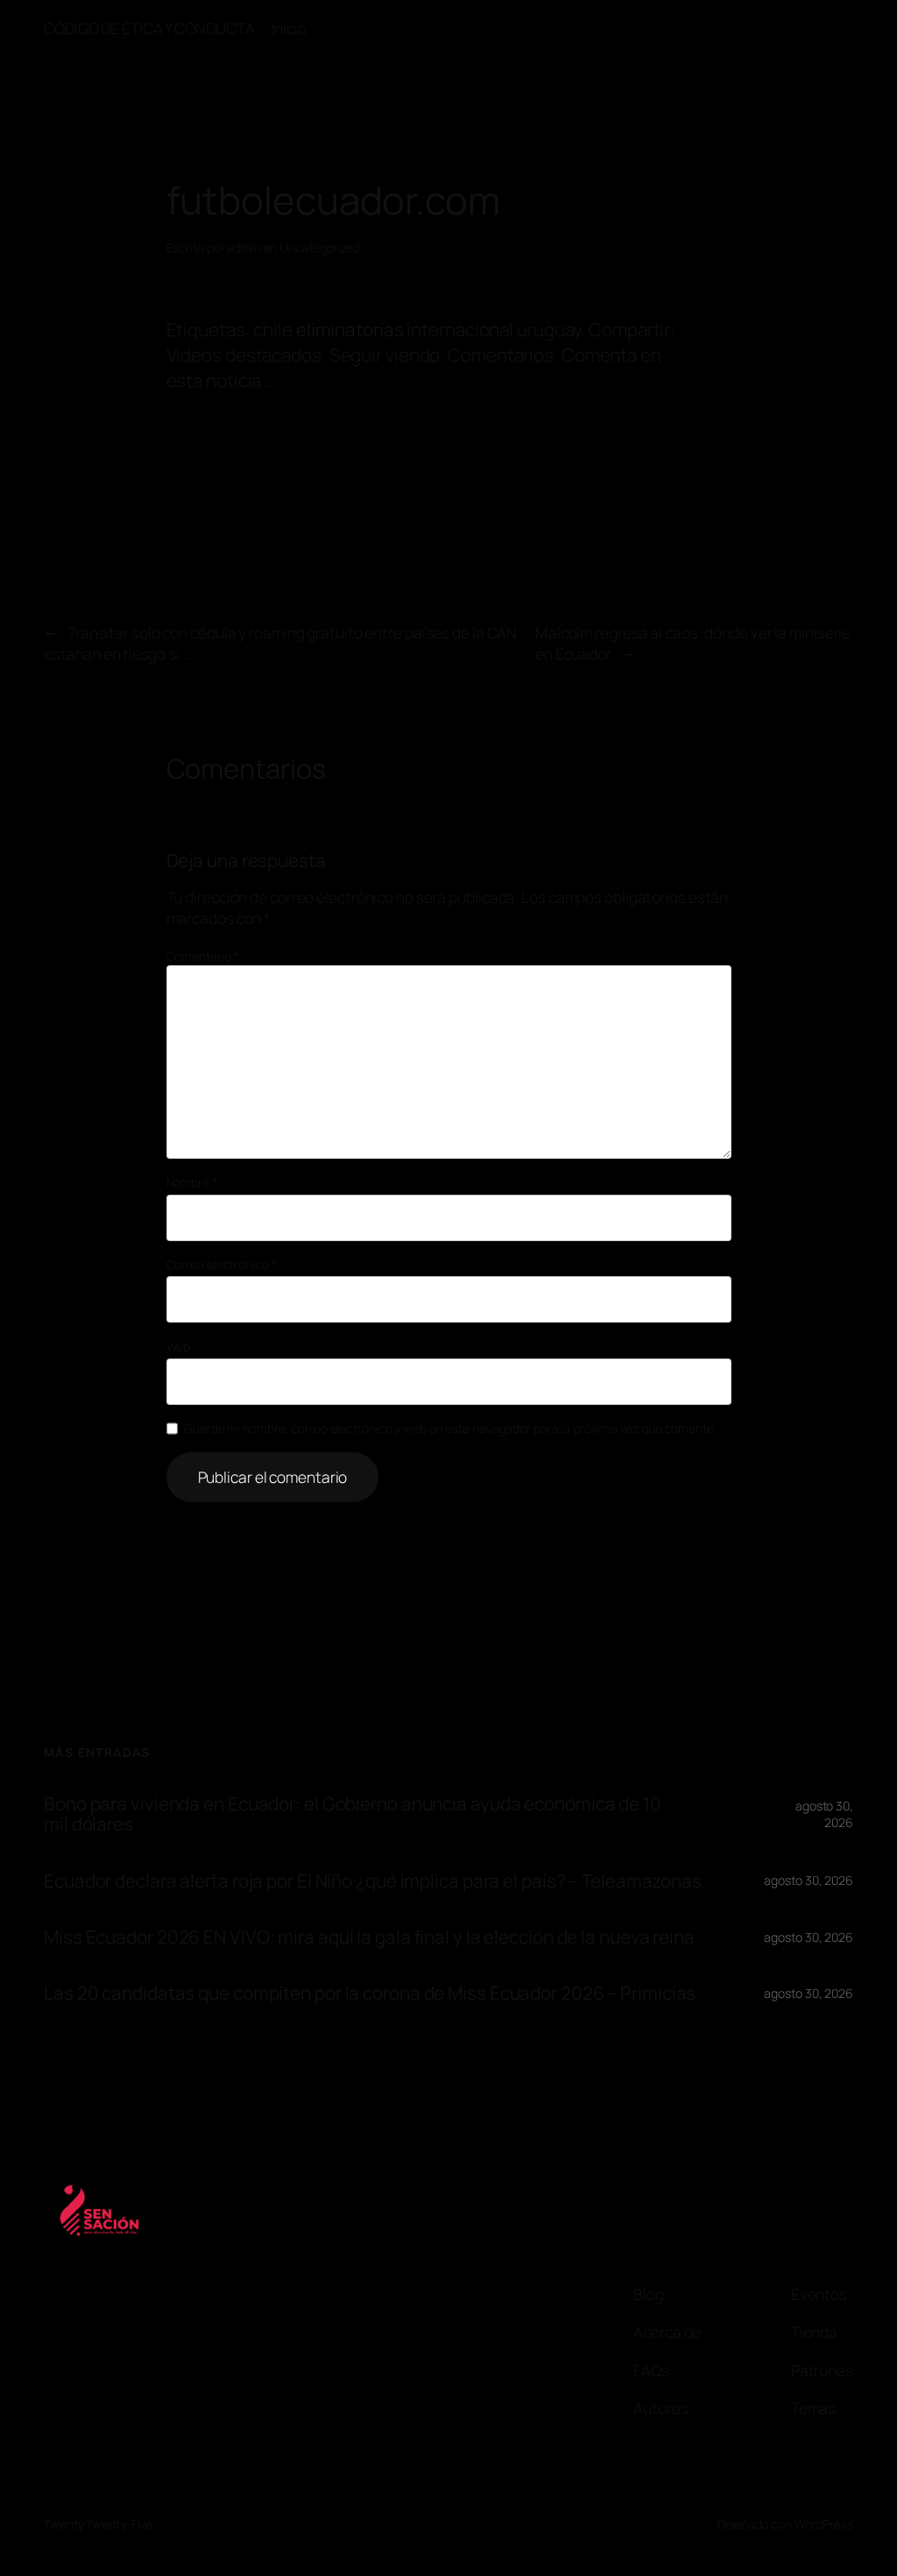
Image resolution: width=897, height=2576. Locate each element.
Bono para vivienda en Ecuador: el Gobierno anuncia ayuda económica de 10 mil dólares (353, 1814)
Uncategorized (320, 247)
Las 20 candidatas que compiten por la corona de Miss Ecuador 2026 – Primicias (370, 1993)
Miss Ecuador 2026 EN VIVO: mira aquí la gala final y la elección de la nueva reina (369, 1937)
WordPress (824, 2524)
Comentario (203, 956)
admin (244, 247)
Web (179, 1347)
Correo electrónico (222, 1264)
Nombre (192, 1182)
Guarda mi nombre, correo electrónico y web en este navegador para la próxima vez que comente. (450, 1428)
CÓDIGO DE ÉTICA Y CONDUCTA (149, 28)
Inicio (289, 28)
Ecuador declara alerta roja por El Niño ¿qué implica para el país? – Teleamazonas (373, 1881)
